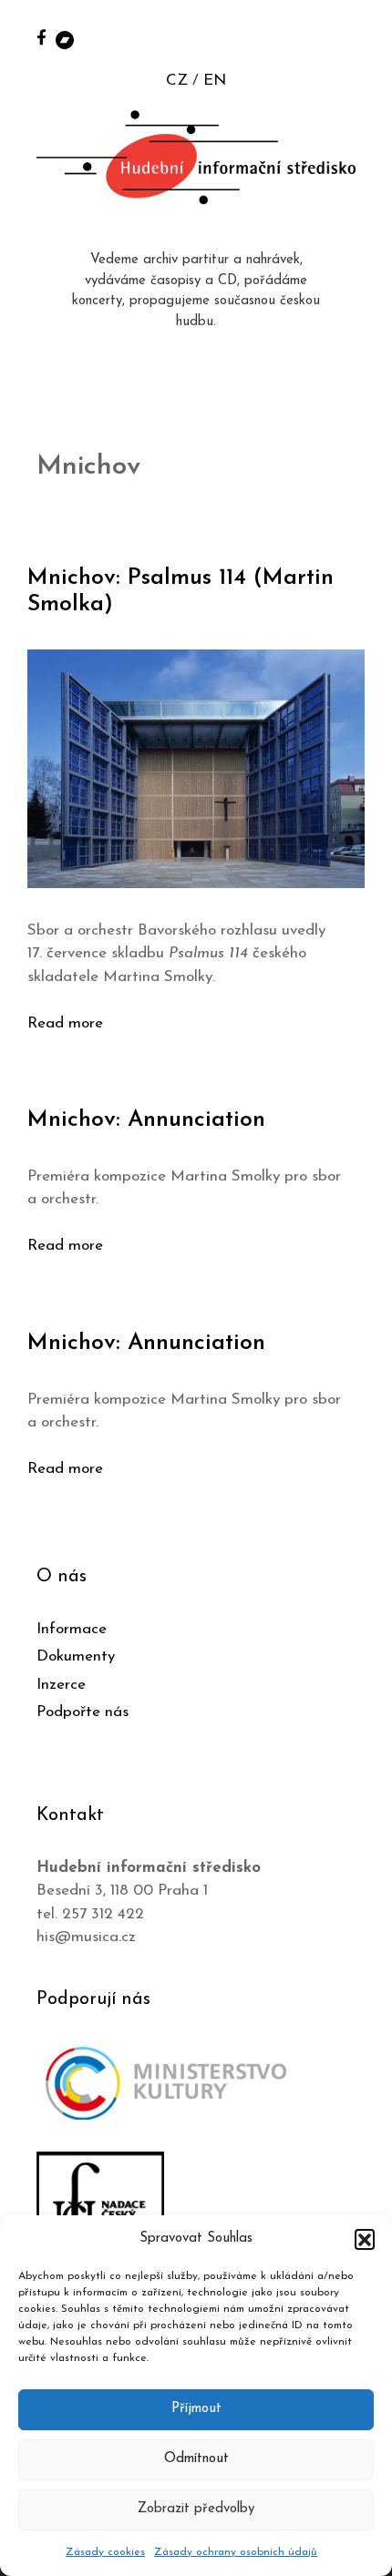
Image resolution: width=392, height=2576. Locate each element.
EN (215, 81)
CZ (177, 81)
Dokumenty (76, 1656)
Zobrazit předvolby (196, 2509)
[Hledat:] (358, 38)
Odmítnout (196, 2459)
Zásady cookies (105, 2552)
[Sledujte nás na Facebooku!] (41, 37)
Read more (65, 1023)
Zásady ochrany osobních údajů (236, 2552)
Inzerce (61, 1685)
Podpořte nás (83, 1712)
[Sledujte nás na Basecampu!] (65, 39)
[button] (365, 2239)
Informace (72, 1629)
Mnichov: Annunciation (146, 1120)
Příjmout (196, 2409)
